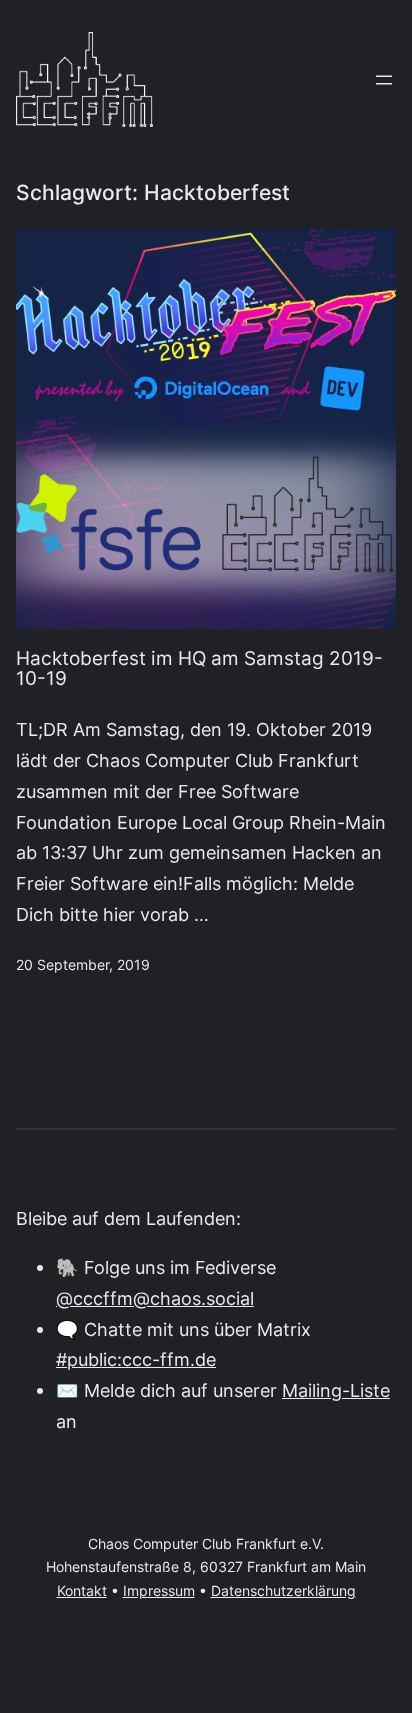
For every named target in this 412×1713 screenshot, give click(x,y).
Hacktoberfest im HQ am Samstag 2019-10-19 (199, 670)
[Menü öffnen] (384, 80)
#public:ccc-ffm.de (136, 1359)
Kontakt (82, 1591)
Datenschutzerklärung (283, 1591)
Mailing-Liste (336, 1390)
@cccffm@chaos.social (155, 1298)
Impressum (159, 1591)
